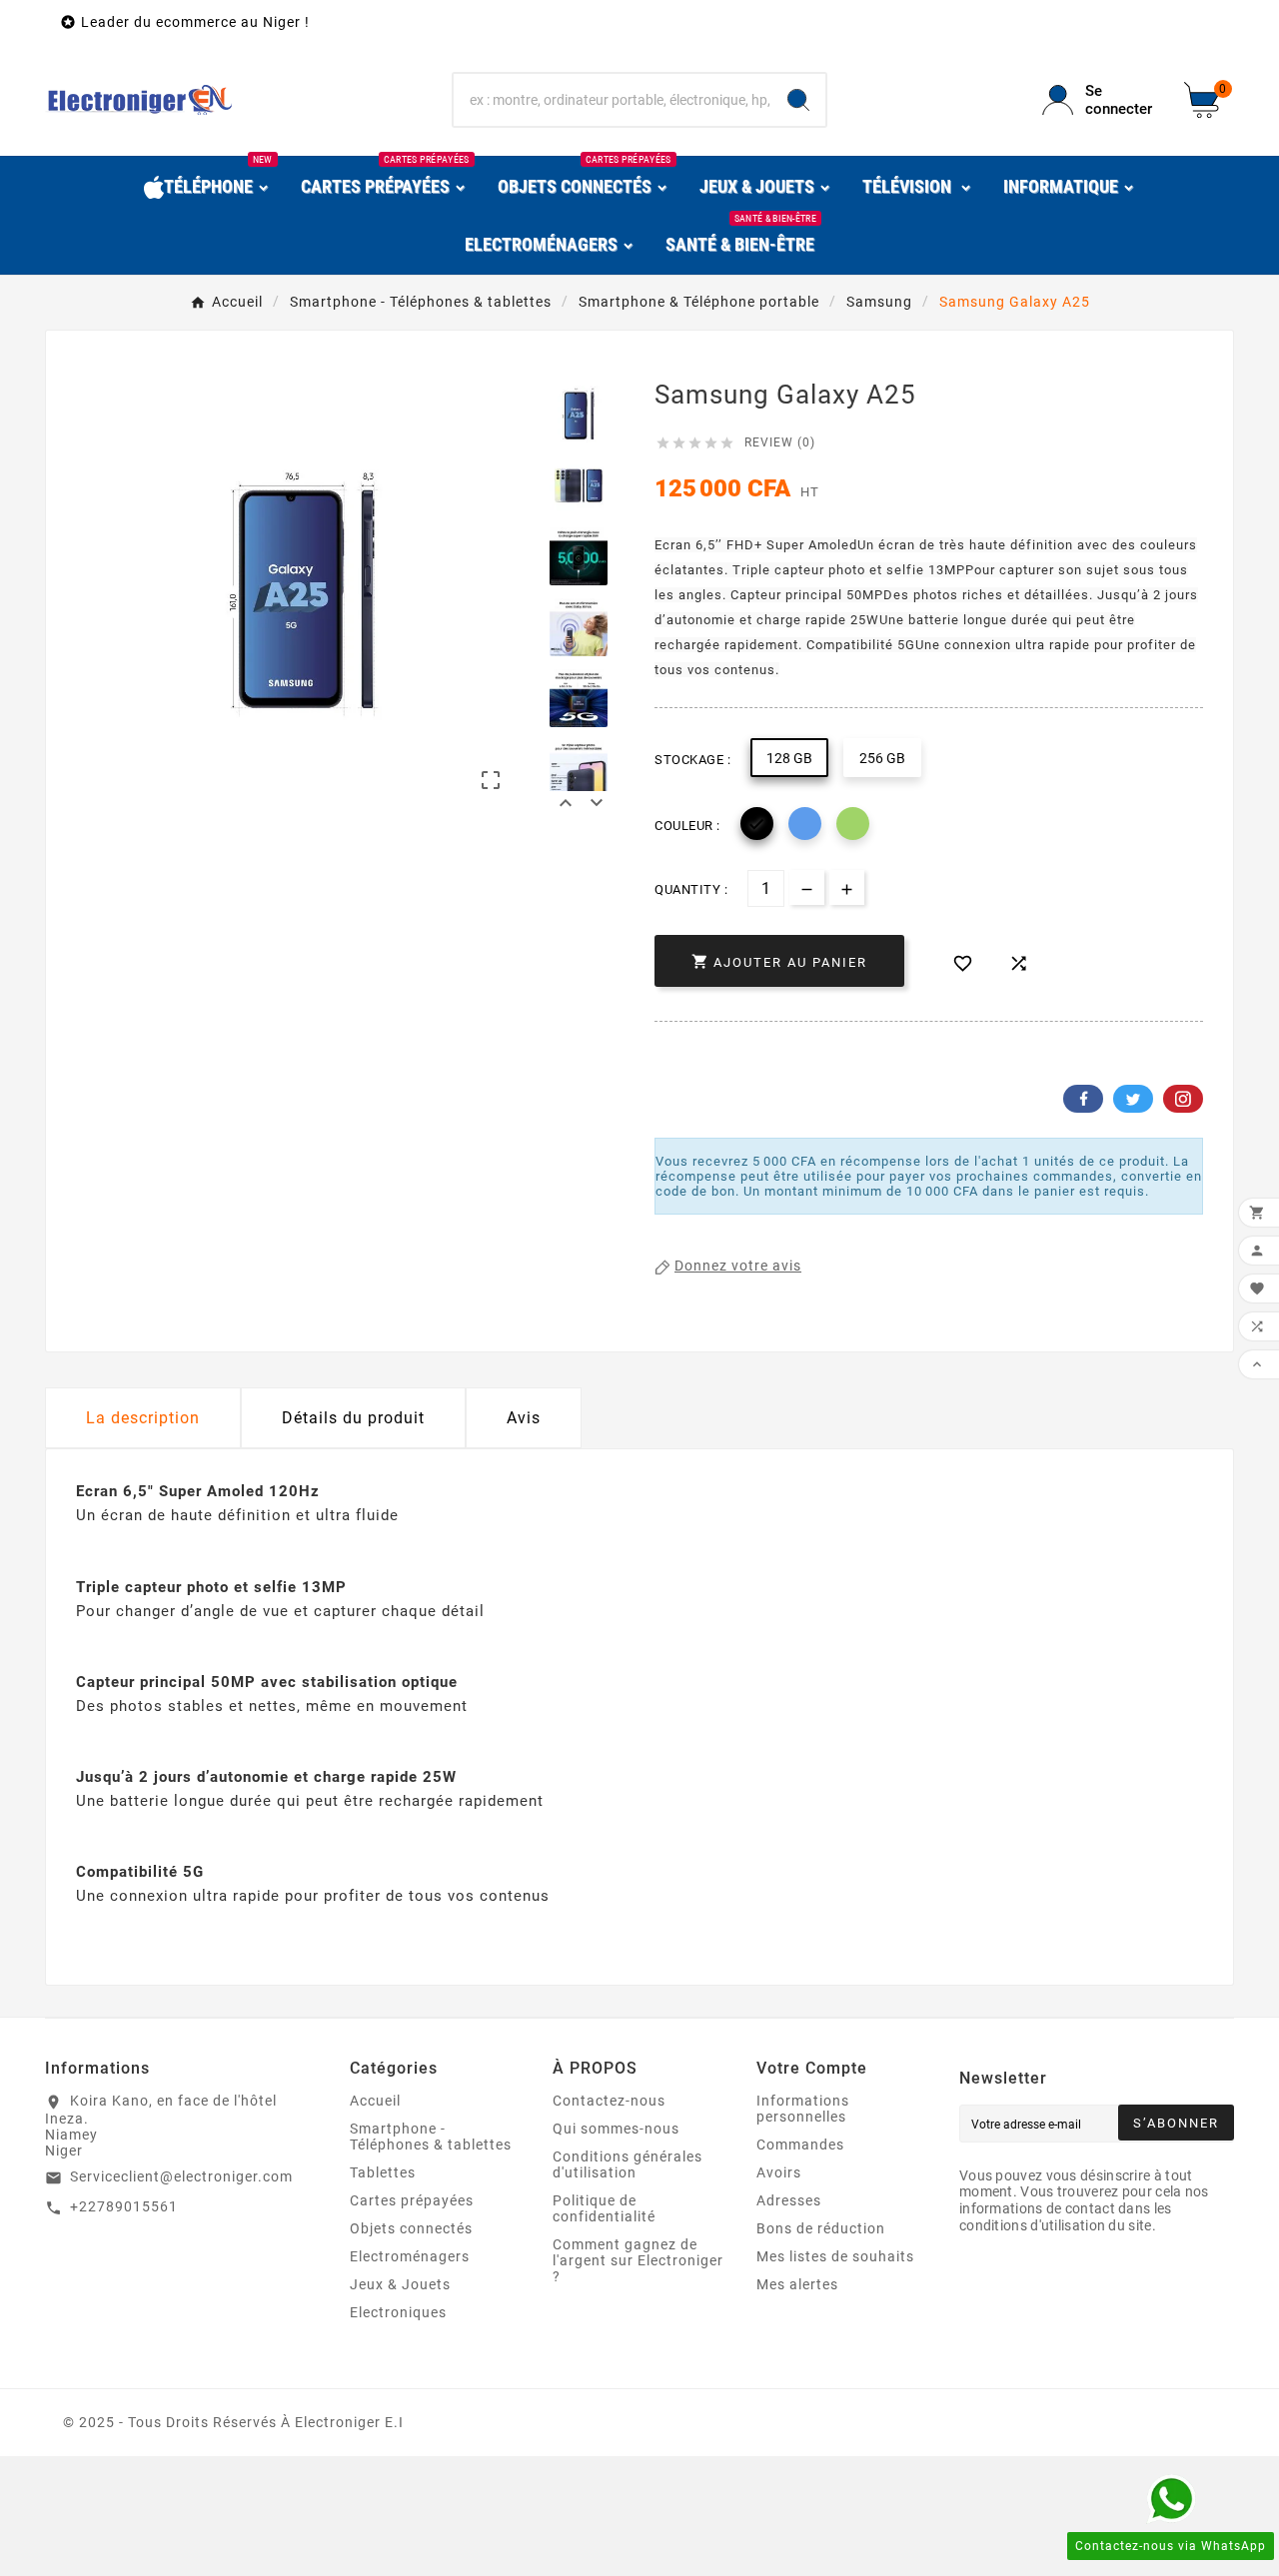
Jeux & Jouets (400, 2284)
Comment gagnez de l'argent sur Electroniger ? (638, 2260)
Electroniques (398, 2312)
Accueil (375, 2101)
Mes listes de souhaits (835, 2256)
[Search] (798, 100)
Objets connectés (411, 2228)
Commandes (800, 2145)
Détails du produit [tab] (353, 1418)
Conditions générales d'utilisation (628, 2164)
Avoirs (779, 2172)
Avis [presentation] (524, 1418)
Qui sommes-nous (616, 2129)
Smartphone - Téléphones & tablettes (431, 2137)
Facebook (1083, 1099)
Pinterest (1183, 1099)
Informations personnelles (803, 2109)
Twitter (1133, 1099)
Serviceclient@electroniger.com (181, 2176)
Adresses (789, 2200)
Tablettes (383, 2172)
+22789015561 (124, 2206)
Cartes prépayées (412, 2200)
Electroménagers (410, 2256)
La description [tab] (143, 1418)
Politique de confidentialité (604, 2208)
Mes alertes (797, 2284)
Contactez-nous (609, 2101)
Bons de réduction (821, 2228)
